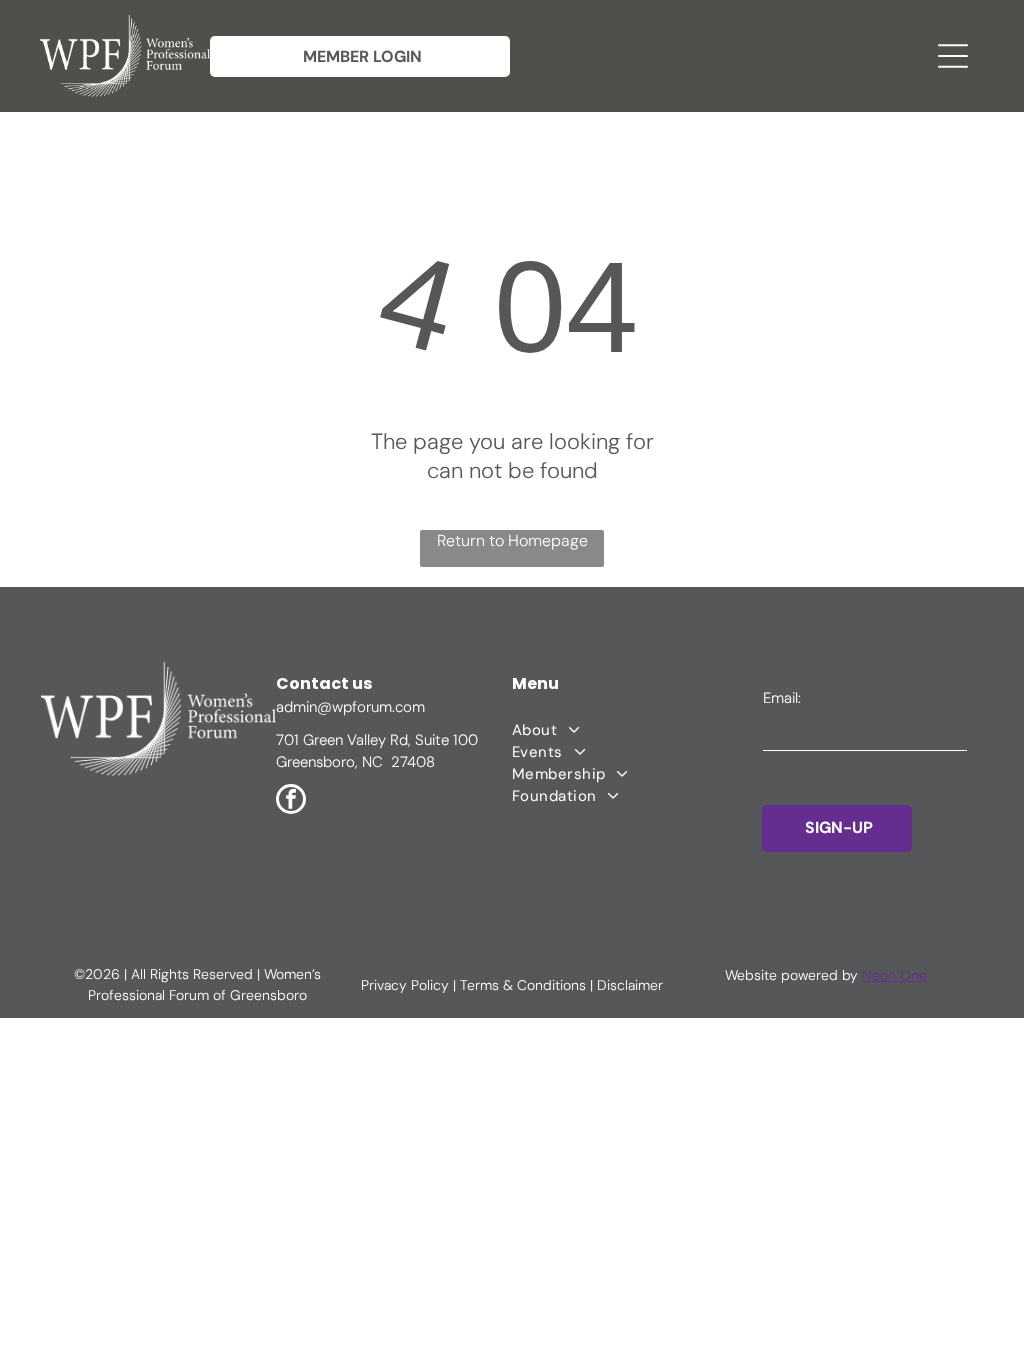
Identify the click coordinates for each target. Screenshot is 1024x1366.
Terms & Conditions (523, 985)
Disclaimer (630, 985)
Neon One (894, 975)
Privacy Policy (405, 985)
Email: (782, 698)
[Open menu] (953, 56)
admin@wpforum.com (350, 707)
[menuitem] (637, 730)
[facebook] (291, 801)
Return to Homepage (512, 540)
